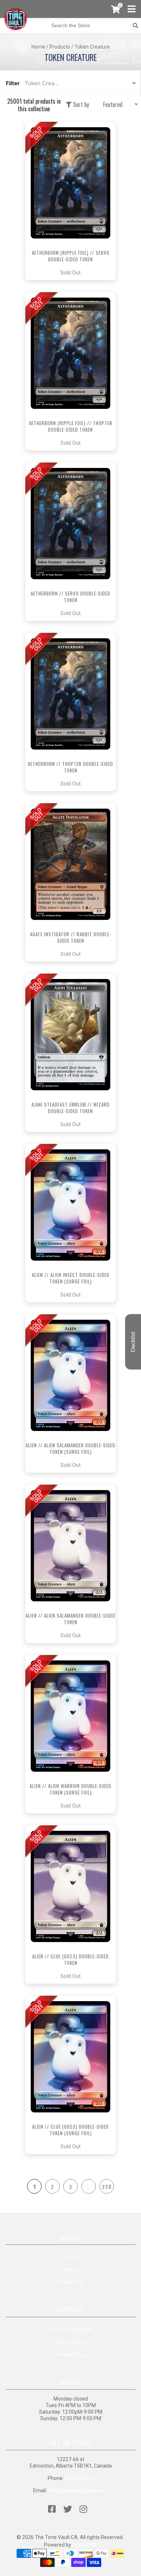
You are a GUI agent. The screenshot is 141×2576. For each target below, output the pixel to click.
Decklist (133, 1342)
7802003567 (79, 2478)
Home (38, 47)
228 (107, 2187)
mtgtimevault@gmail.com (78, 2490)
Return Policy (71, 2342)
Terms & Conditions (71, 2329)
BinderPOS (85, 2545)
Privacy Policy (70, 2355)
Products (60, 47)
